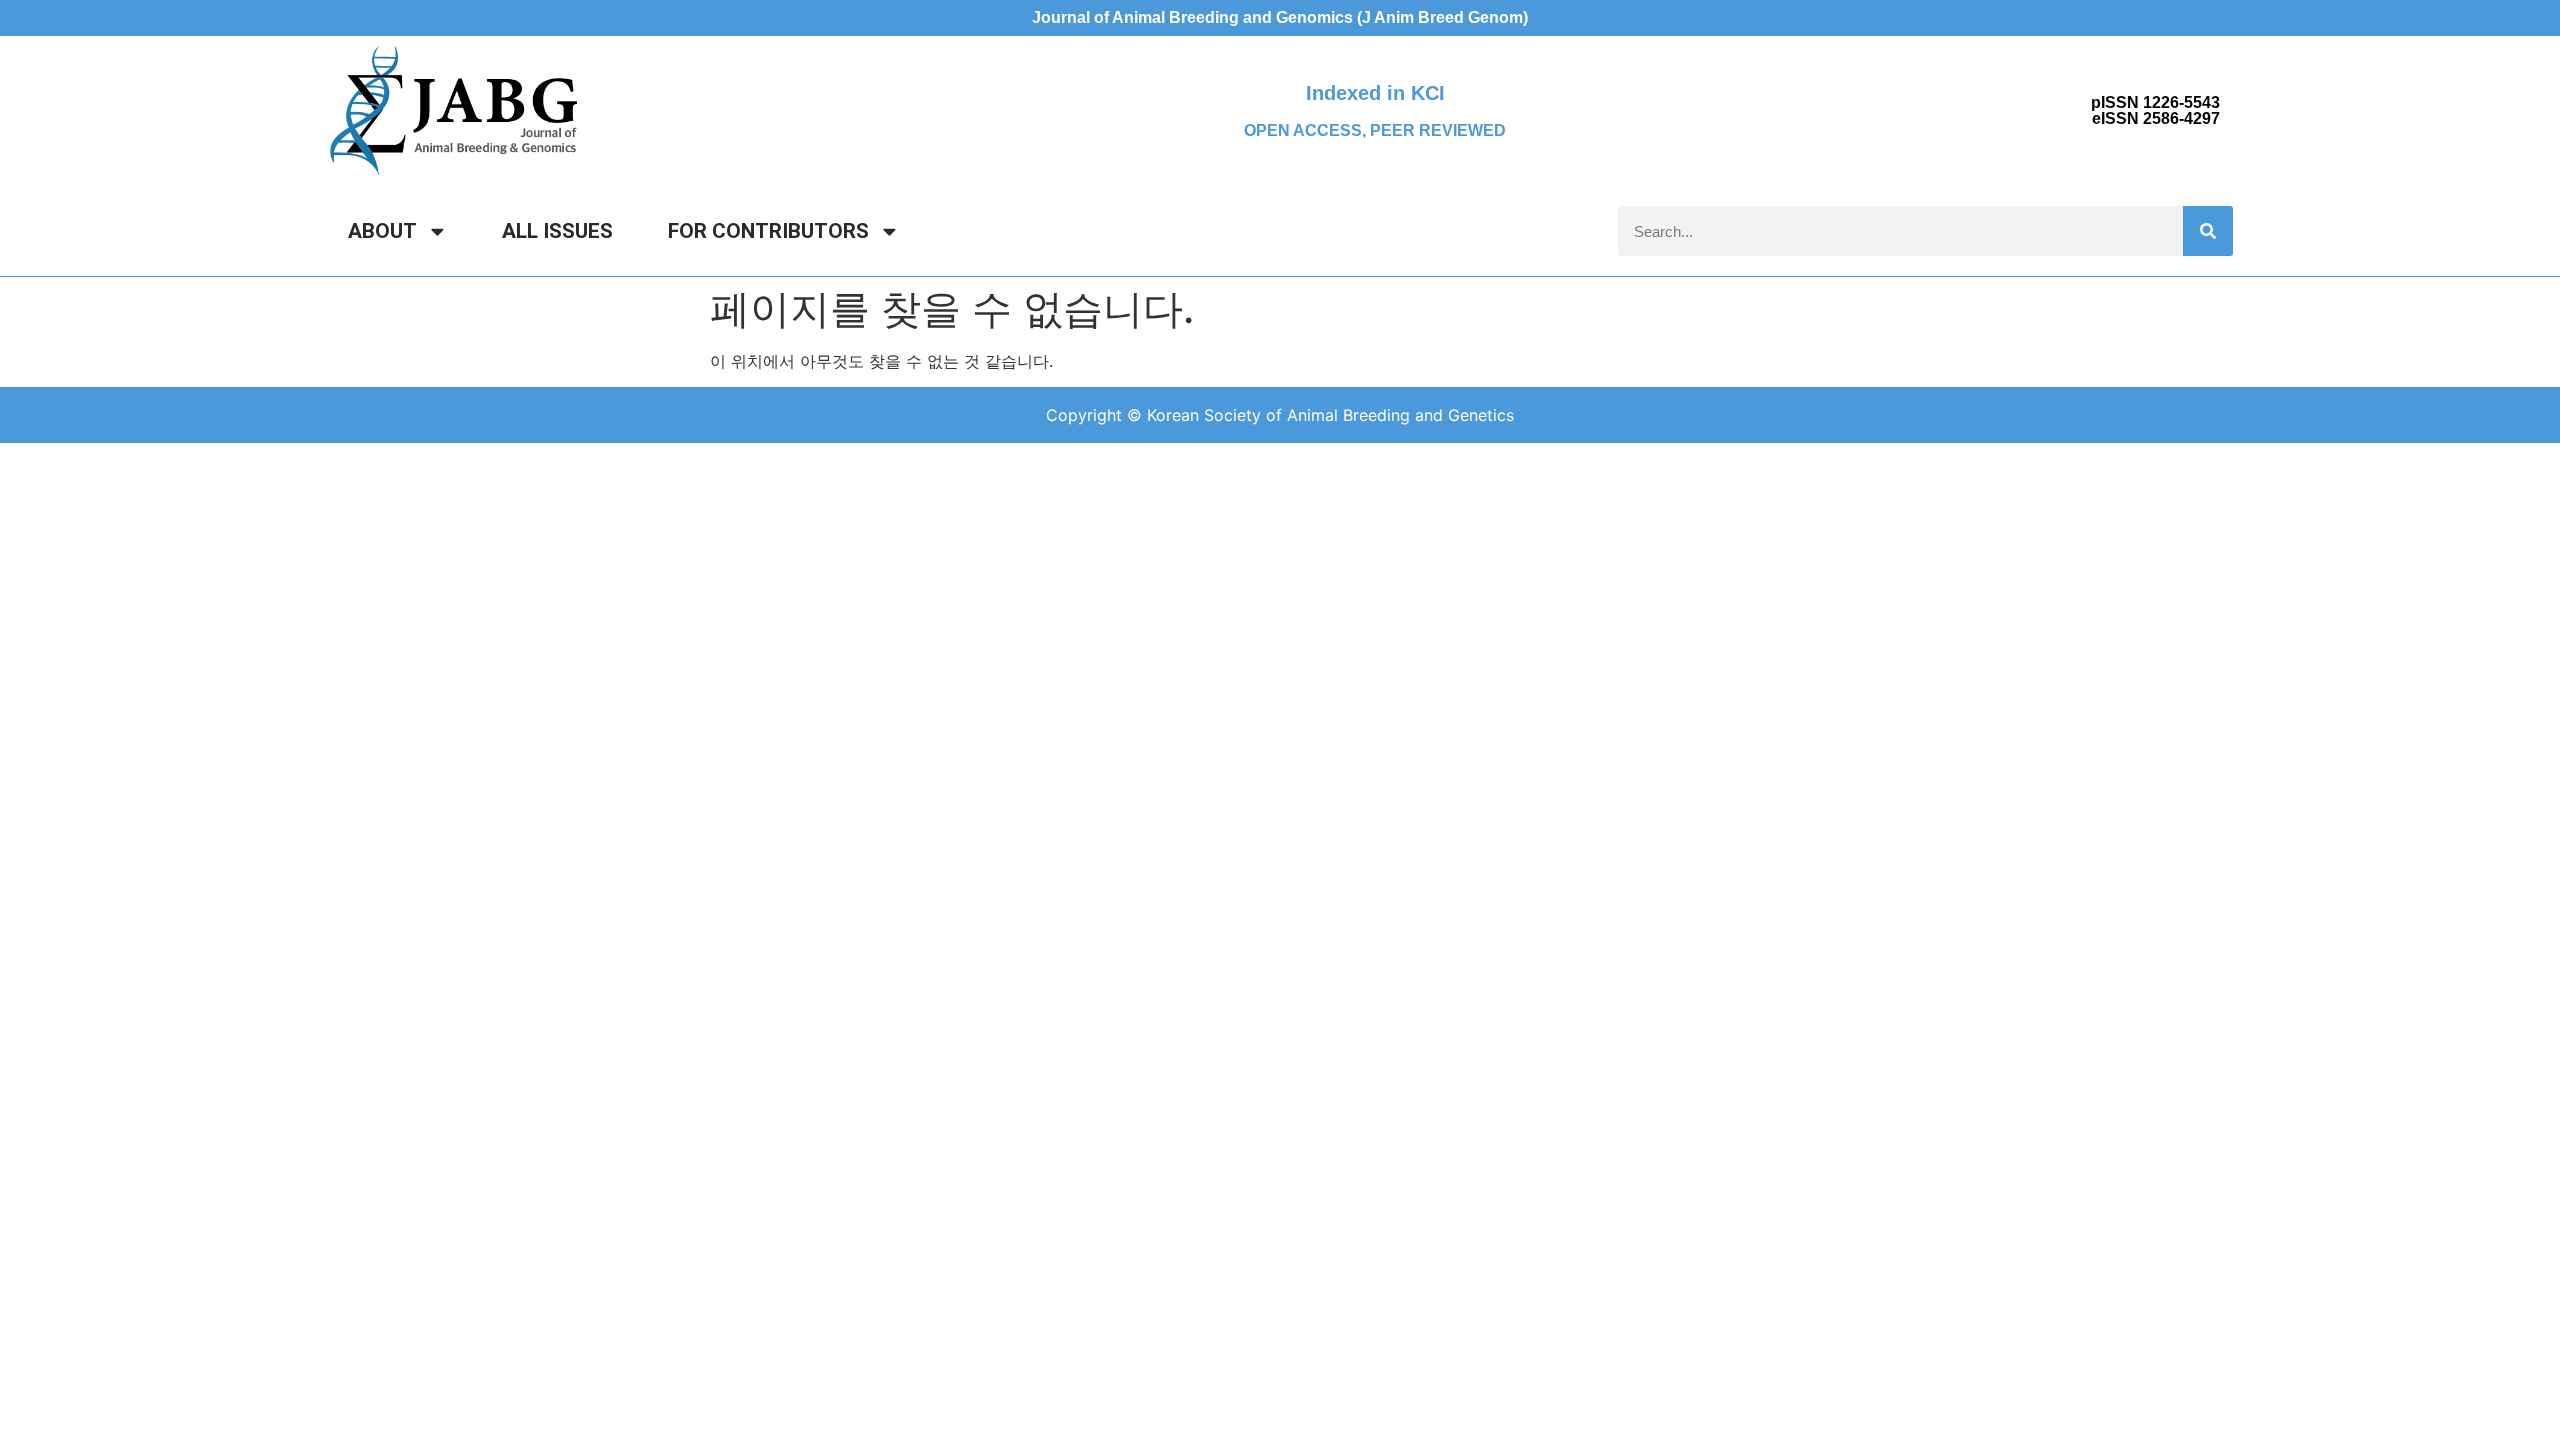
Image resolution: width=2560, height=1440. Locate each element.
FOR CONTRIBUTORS (768, 231)
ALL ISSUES (557, 231)
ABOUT (382, 231)
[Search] (2208, 231)
